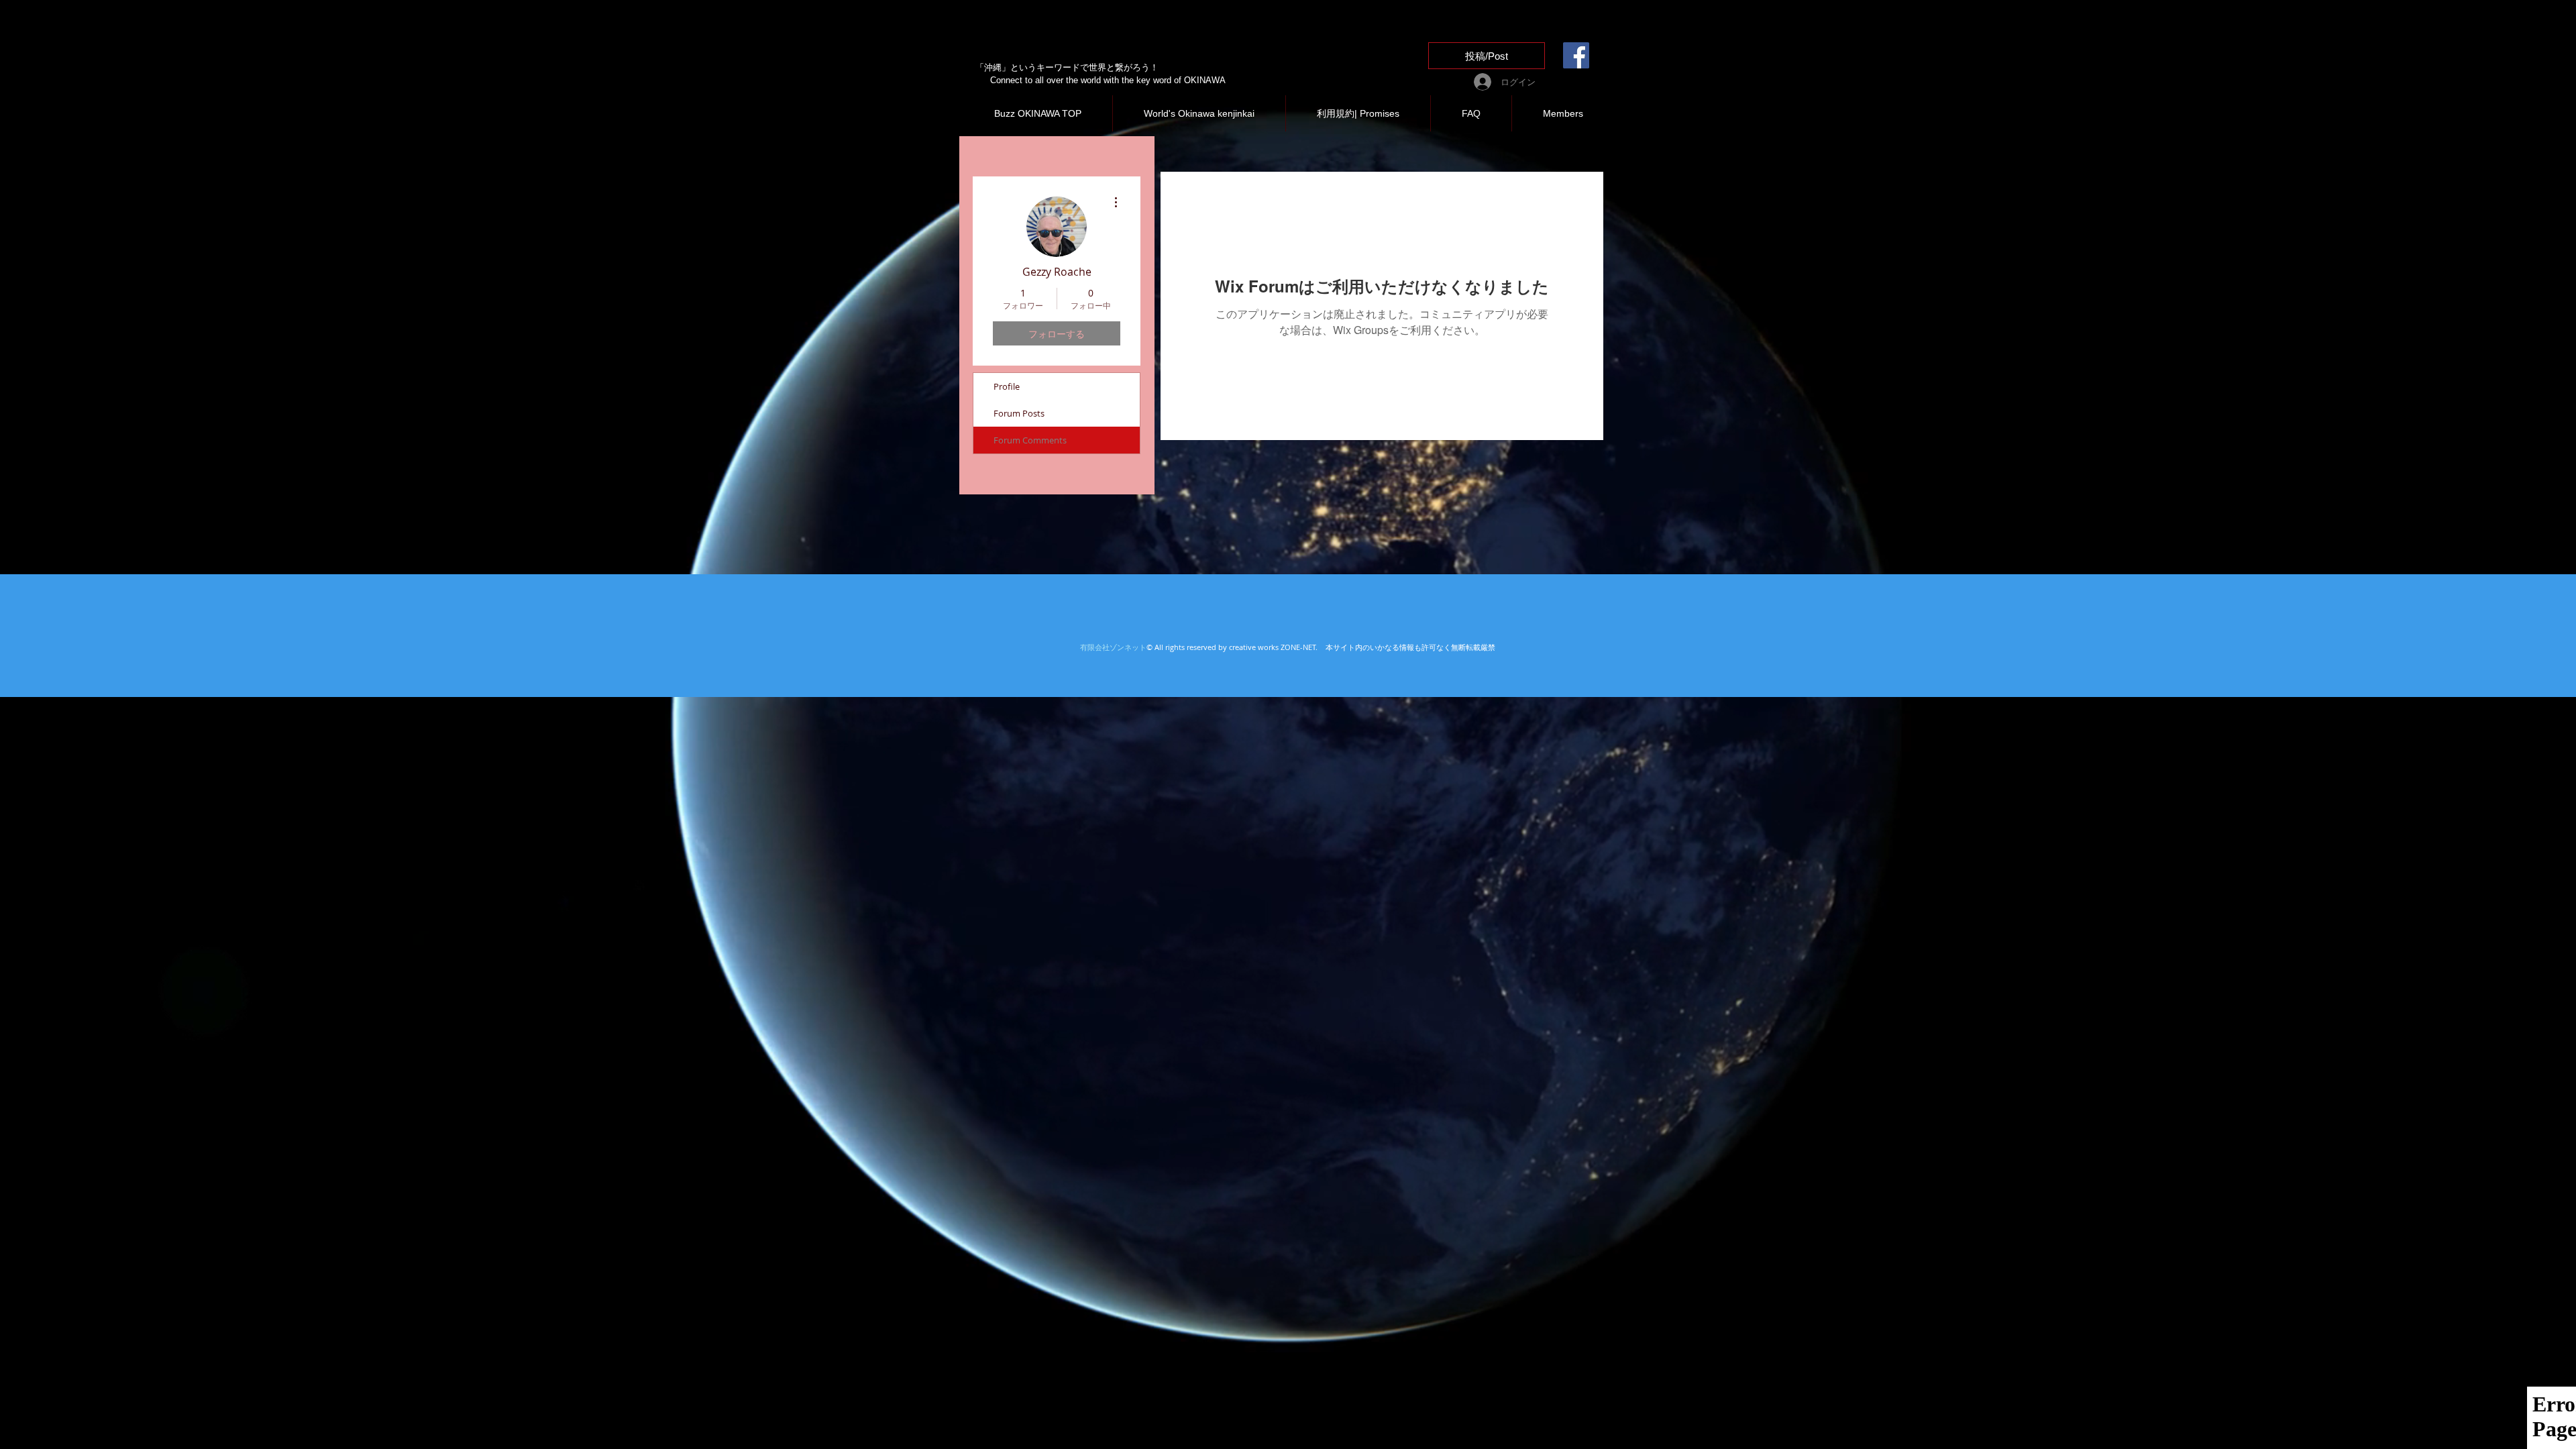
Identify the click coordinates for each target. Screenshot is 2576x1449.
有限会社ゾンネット (1113, 647)
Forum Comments (1030, 440)
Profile (1007, 386)
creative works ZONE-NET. (1275, 647)
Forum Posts (1019, 413)
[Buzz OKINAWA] (1576, 55)
